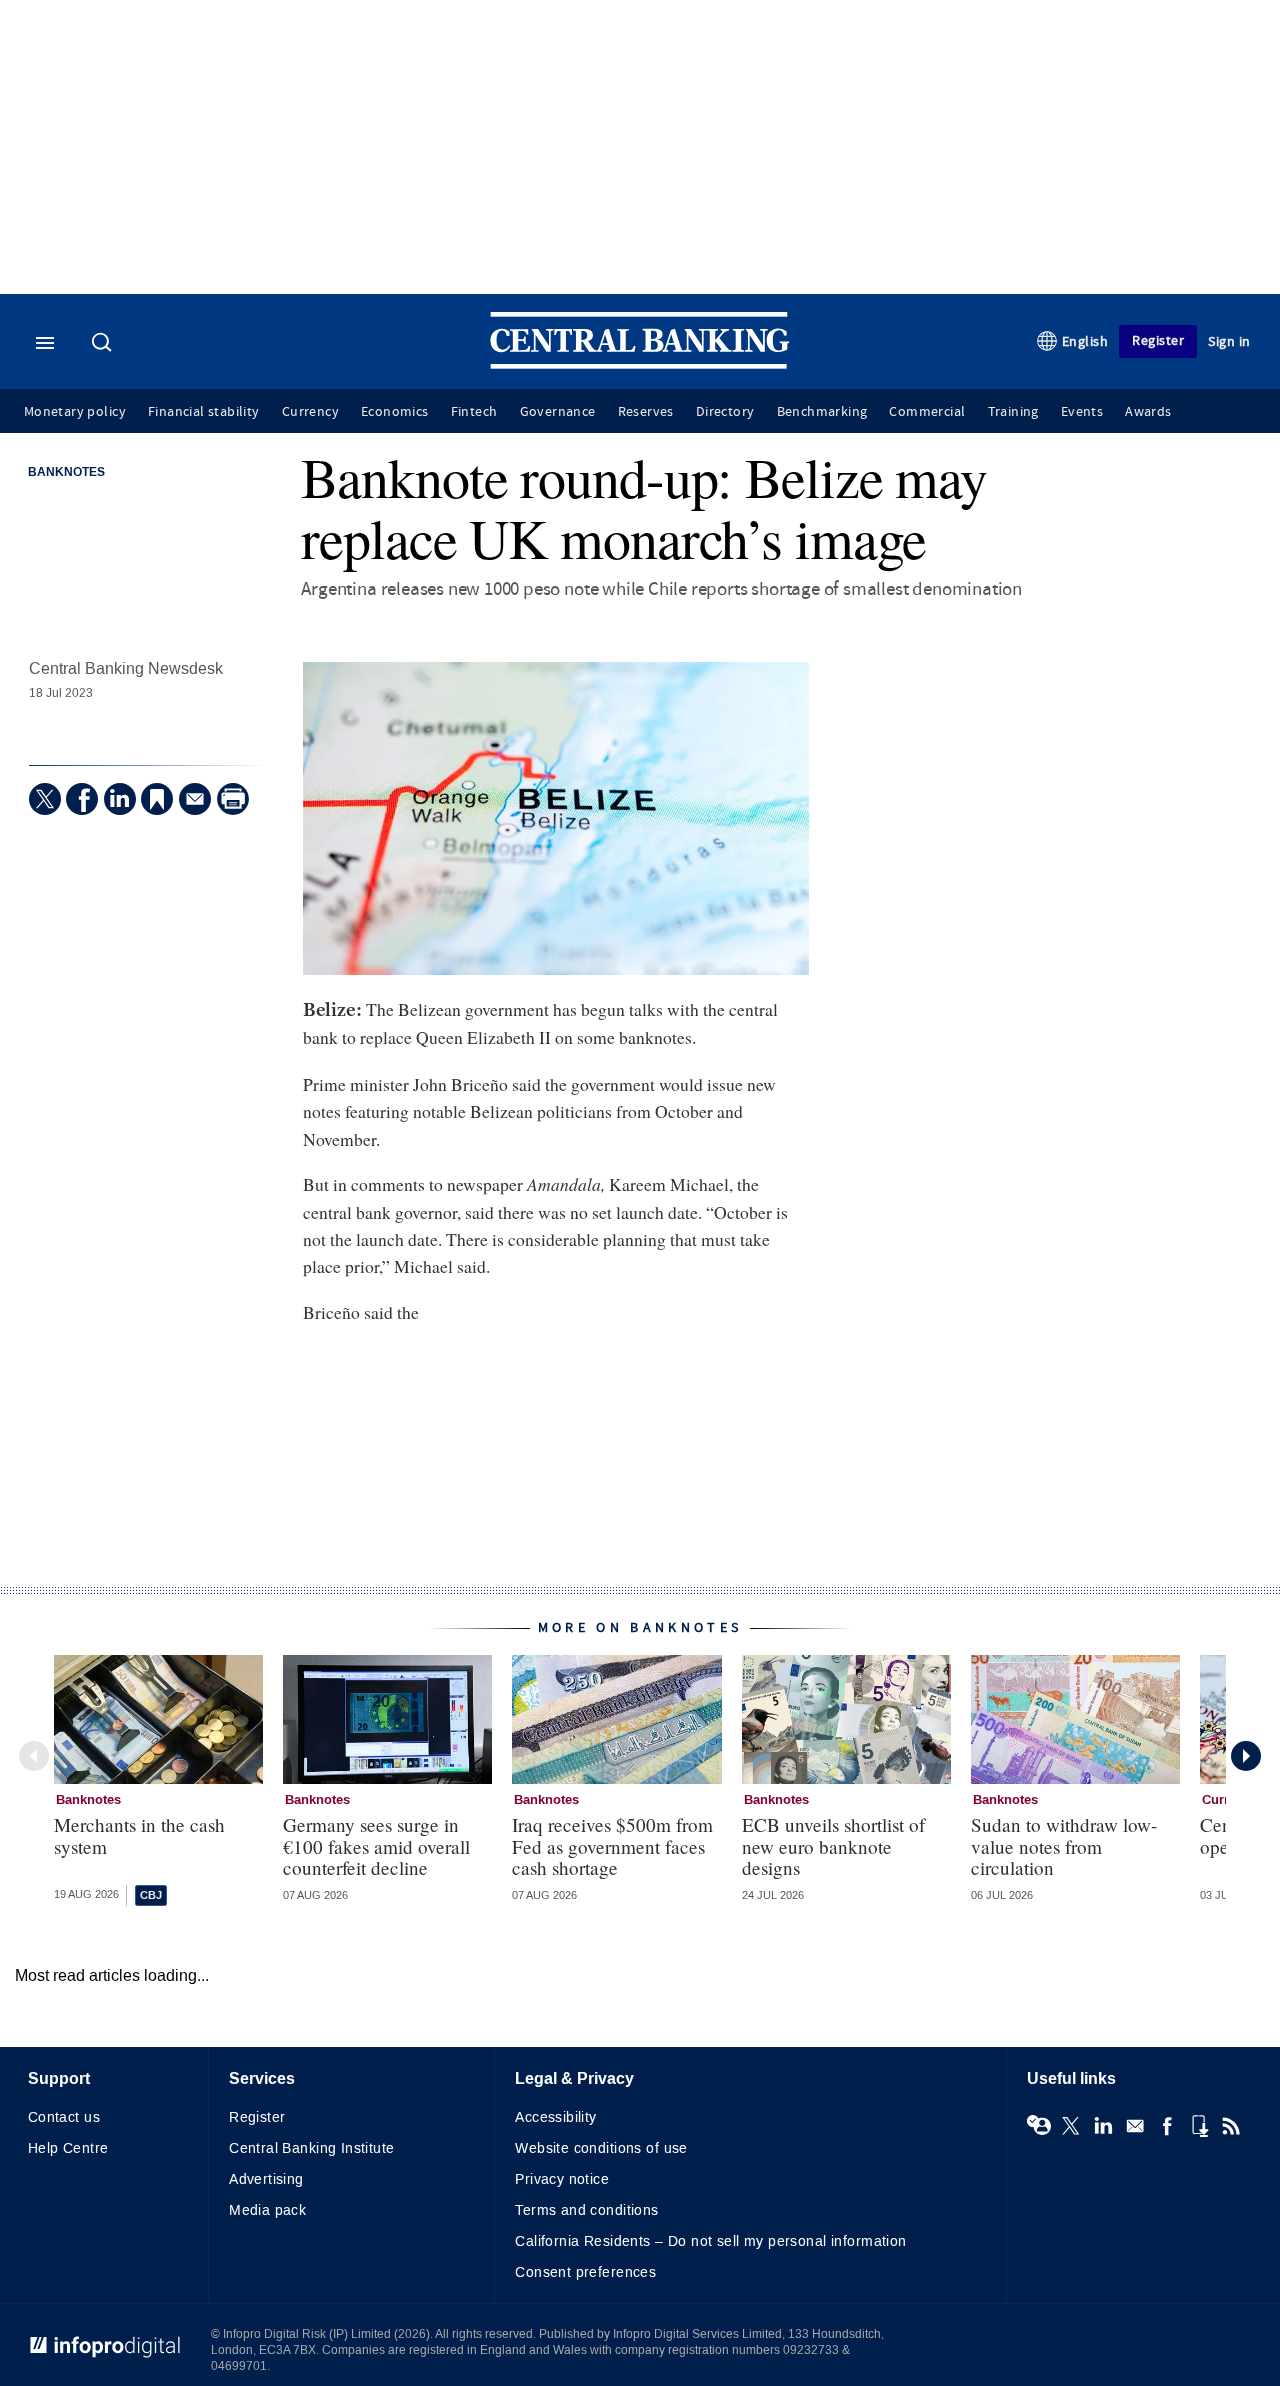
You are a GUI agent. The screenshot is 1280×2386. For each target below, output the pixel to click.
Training (1013, 412)
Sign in (1229, 341)
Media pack (267, 2210)
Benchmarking (822, 412)
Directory (725, 412)
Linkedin (1103, 2126)
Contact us (64, 2117)
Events (1082, 412)
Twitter (1071, 2126)
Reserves (646, 412)
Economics (395, 412)
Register (1158, 340)
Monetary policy (75, 412)
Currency (310, 412)
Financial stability (204, 412)
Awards (1148, 412)
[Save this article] (157, 799)
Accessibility (555, 2117)
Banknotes (66, 473)
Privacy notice (562, 2179)
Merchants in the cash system (139, 1835)
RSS (1231, 2126)
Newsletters (1135, 2126)
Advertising (266, 2179)
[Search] (104, 344)
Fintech (474, 412)
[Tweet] (45, 799)
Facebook (1167, 2126)
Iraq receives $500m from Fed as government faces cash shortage (612, 1845)
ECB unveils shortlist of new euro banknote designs (833, 1845)
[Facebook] (82, 799)
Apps (1199, 2126)
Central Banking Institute (312, 2148)
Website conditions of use (601, 2148)
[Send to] (195, 799)
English (1085, 341)
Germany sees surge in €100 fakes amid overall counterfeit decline (376, 1845)
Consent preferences (585, 2272)
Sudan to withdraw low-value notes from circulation (1064, 1845)
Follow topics (1039, 2126)
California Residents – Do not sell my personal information (710, 2241)
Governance (558, 412)
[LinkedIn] (120, 799)
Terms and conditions (586, 2210)
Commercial (927, 412)
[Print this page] (233, 799)
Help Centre (68, 2148)
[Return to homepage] (640, 364)
